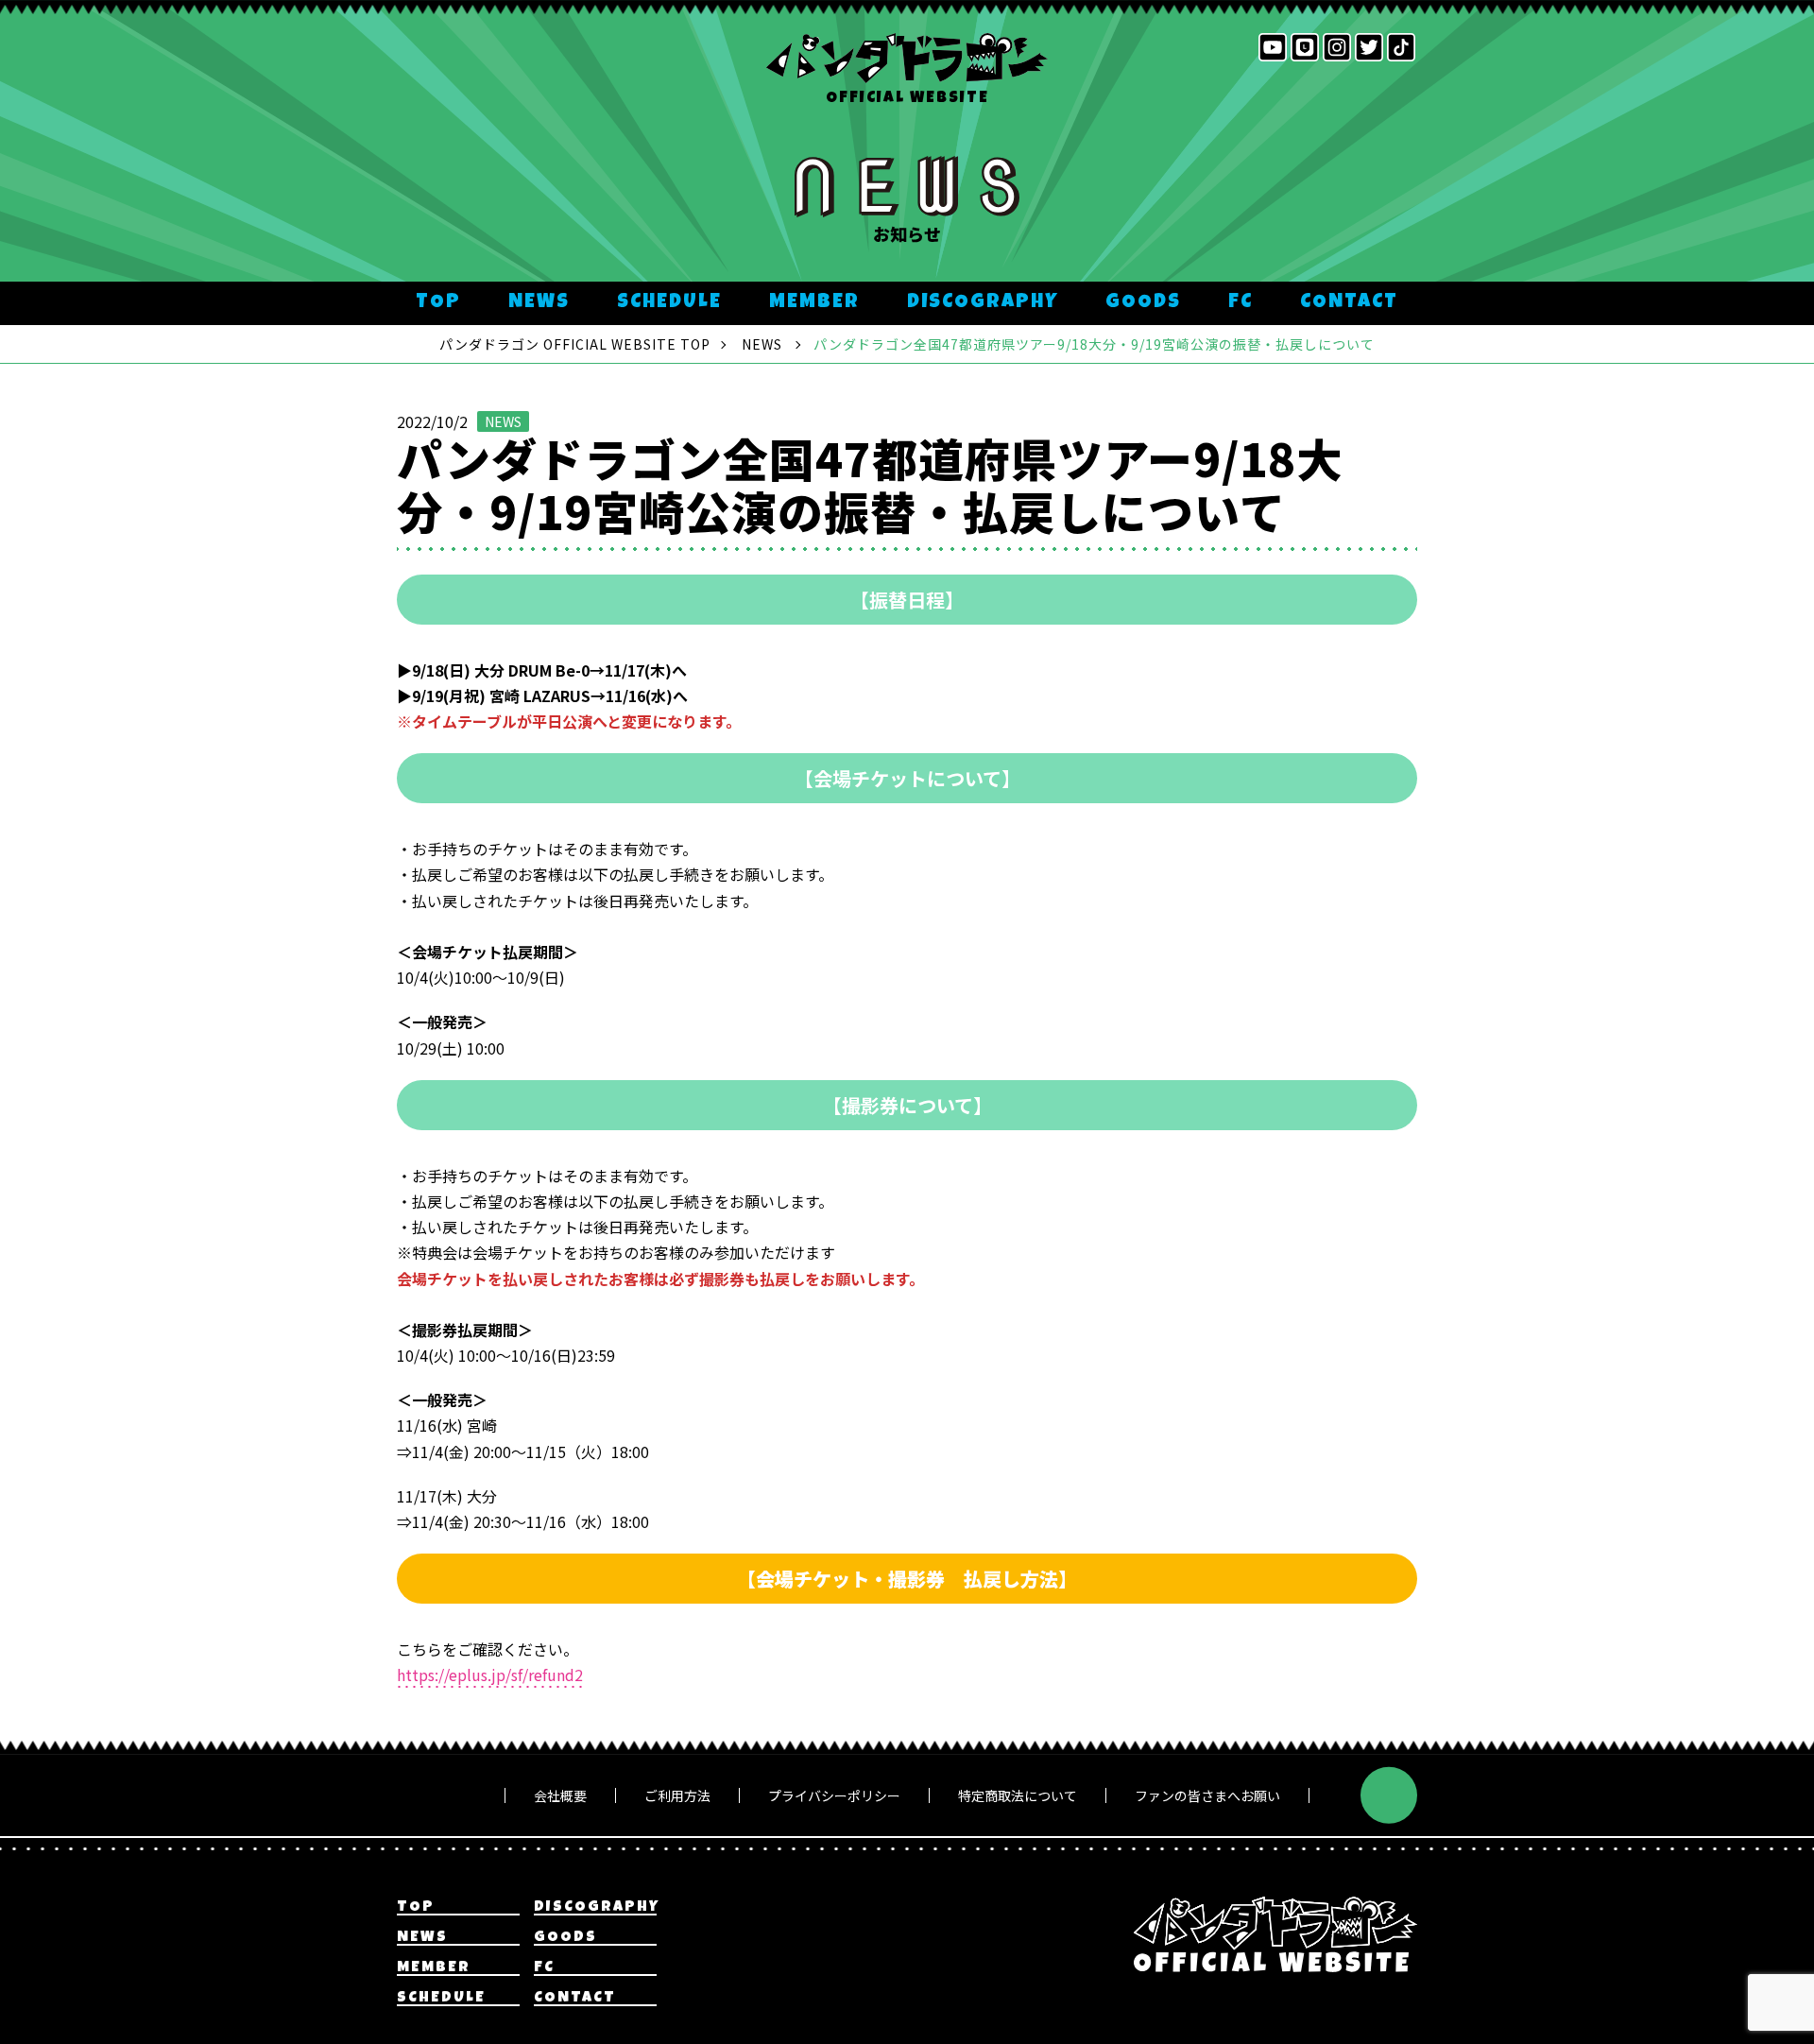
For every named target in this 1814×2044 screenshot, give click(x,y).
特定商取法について (1018, 1795)
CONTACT (1349, 303)
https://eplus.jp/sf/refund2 (490, 1675)
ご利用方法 (677, 1795)
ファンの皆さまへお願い (1207, 1795)
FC (1241, 303)
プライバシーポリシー (834, 1795)
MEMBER (814, 303)
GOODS (1143, 303)
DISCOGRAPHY (983, 303)
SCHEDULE (669, 303)
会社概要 (560, 1795)
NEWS (539, 303)
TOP (438, 303)
